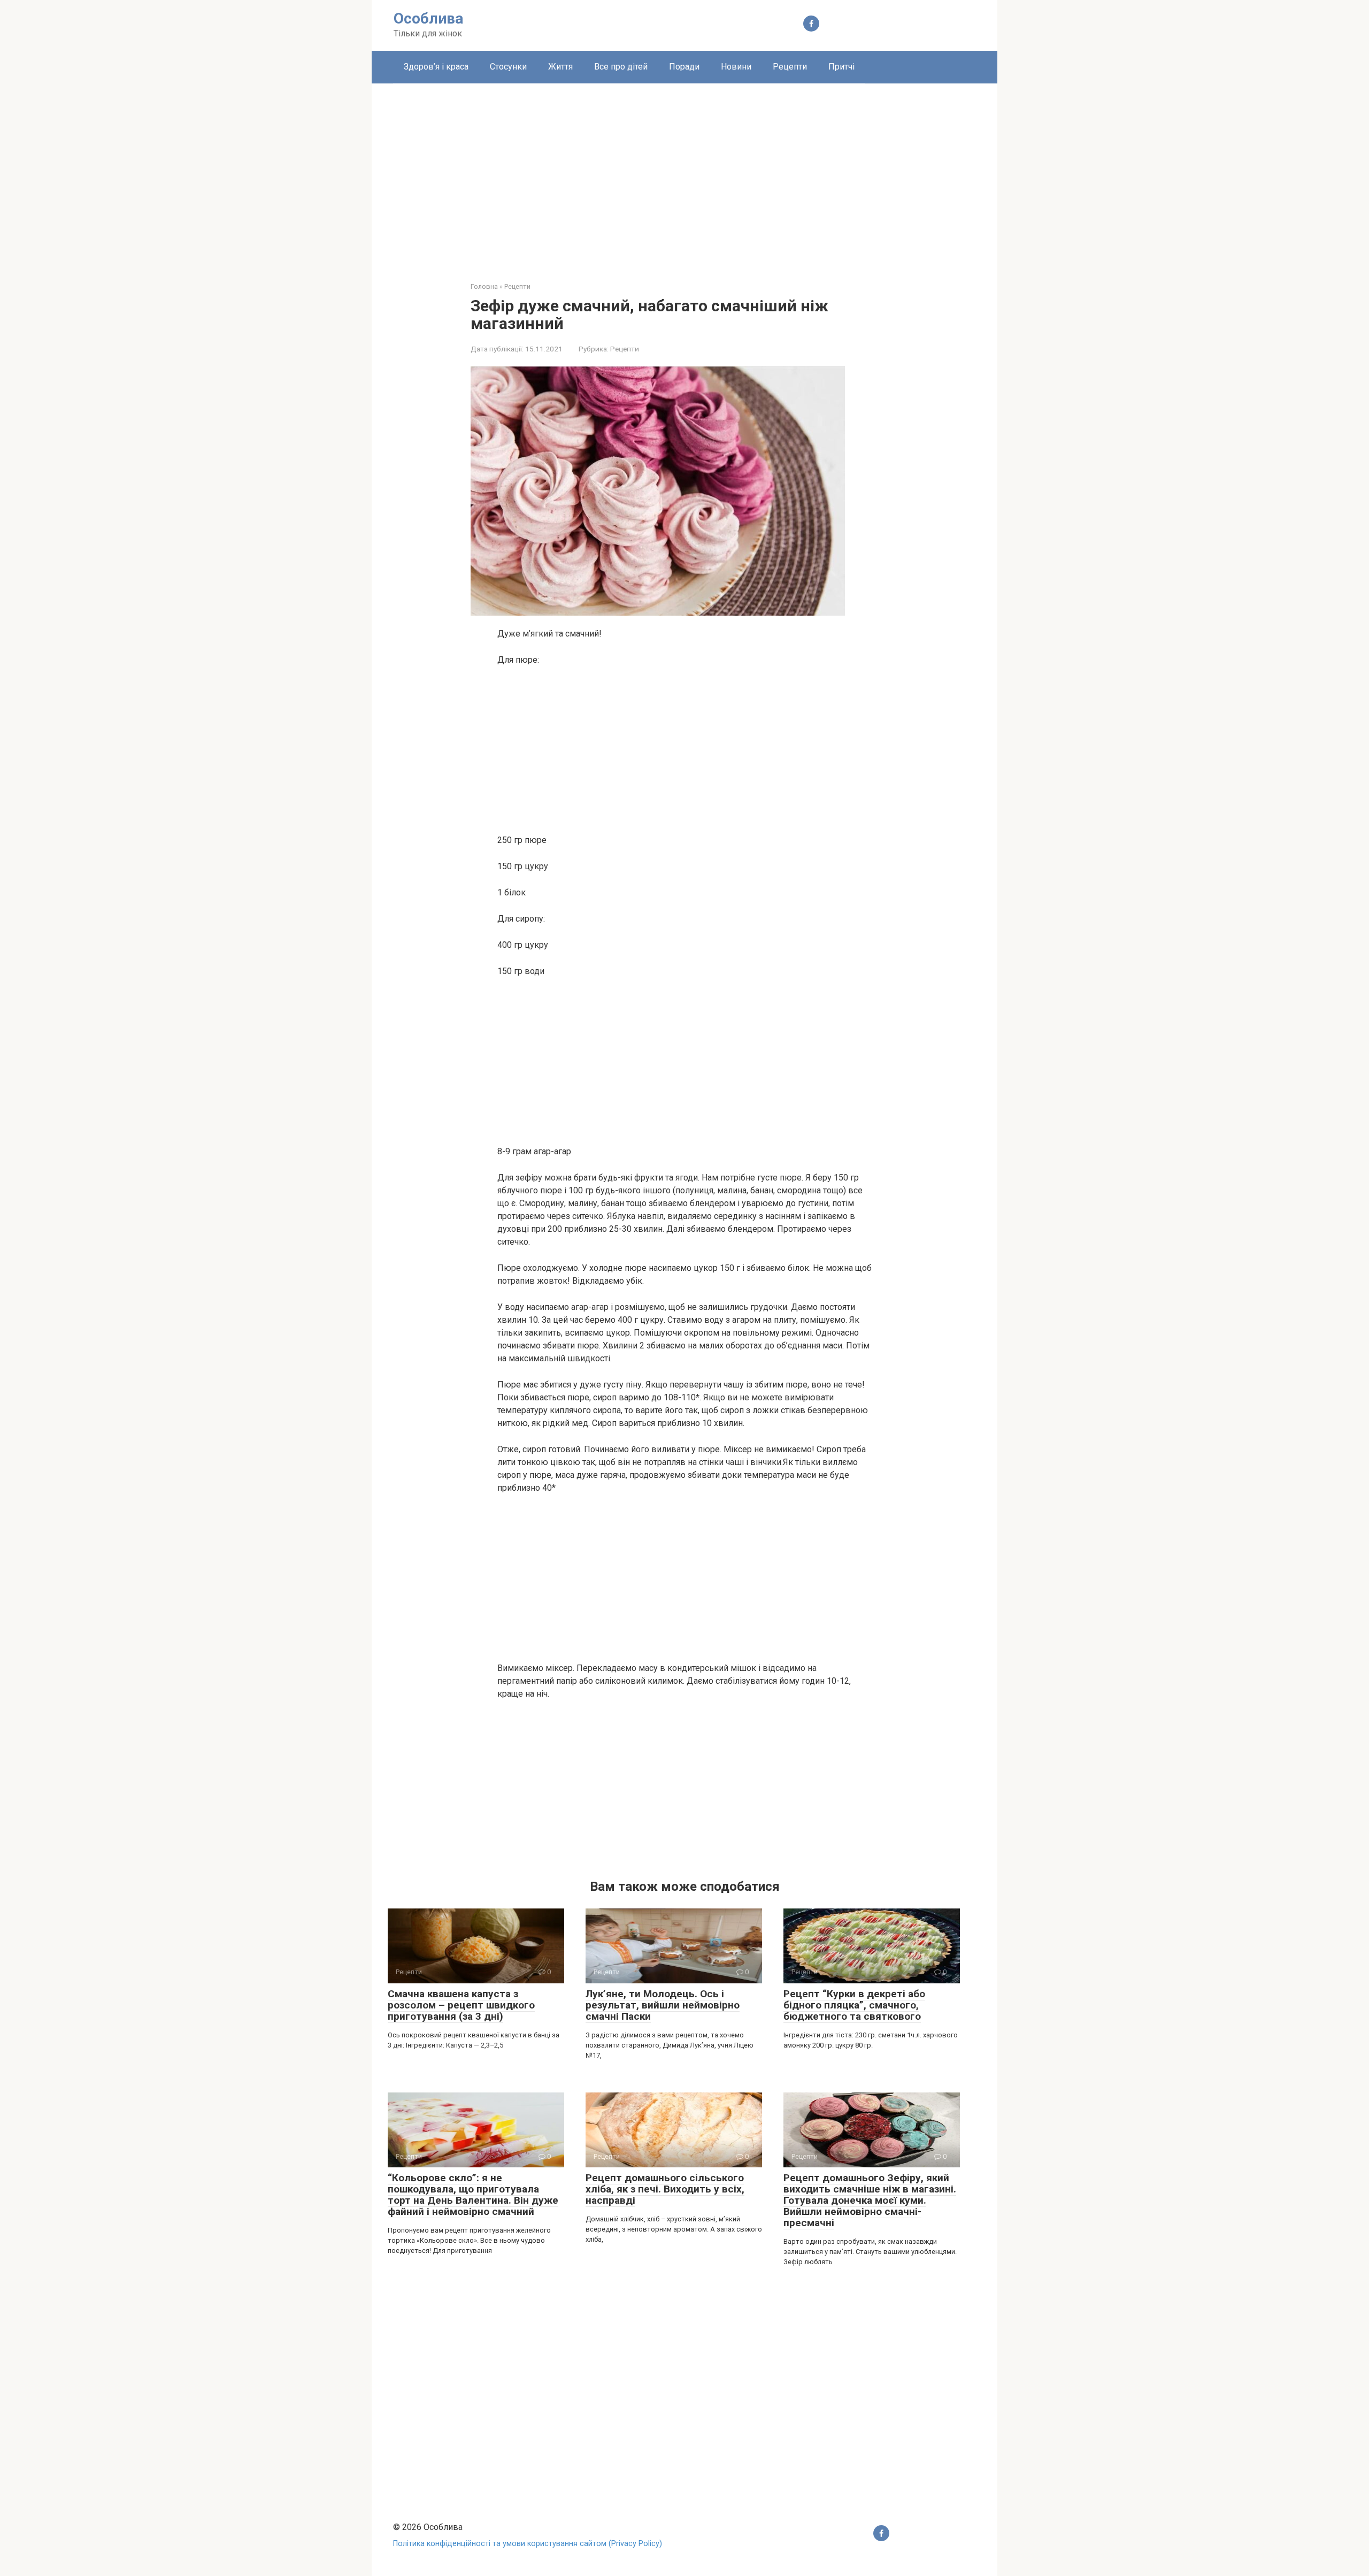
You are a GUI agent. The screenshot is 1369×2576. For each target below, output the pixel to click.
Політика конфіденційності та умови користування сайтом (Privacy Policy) (528, 2544)
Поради (684, 67)
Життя (560, 67)
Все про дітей (621, 67)
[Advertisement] (684, 174)
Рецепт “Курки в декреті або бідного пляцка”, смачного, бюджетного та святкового (854, 2005)
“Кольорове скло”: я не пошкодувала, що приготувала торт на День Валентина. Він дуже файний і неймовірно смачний (473, 2195)
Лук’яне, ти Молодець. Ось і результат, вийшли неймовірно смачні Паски (663, 2005)
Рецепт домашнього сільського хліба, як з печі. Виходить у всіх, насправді (665, 2189)
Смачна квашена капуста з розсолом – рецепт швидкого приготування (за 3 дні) (461, 2005)
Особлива (428, 18)
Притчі (841, 67)
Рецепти (790, 67)
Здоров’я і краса (436, 67)
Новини (736, 67)
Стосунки (508, 67)
